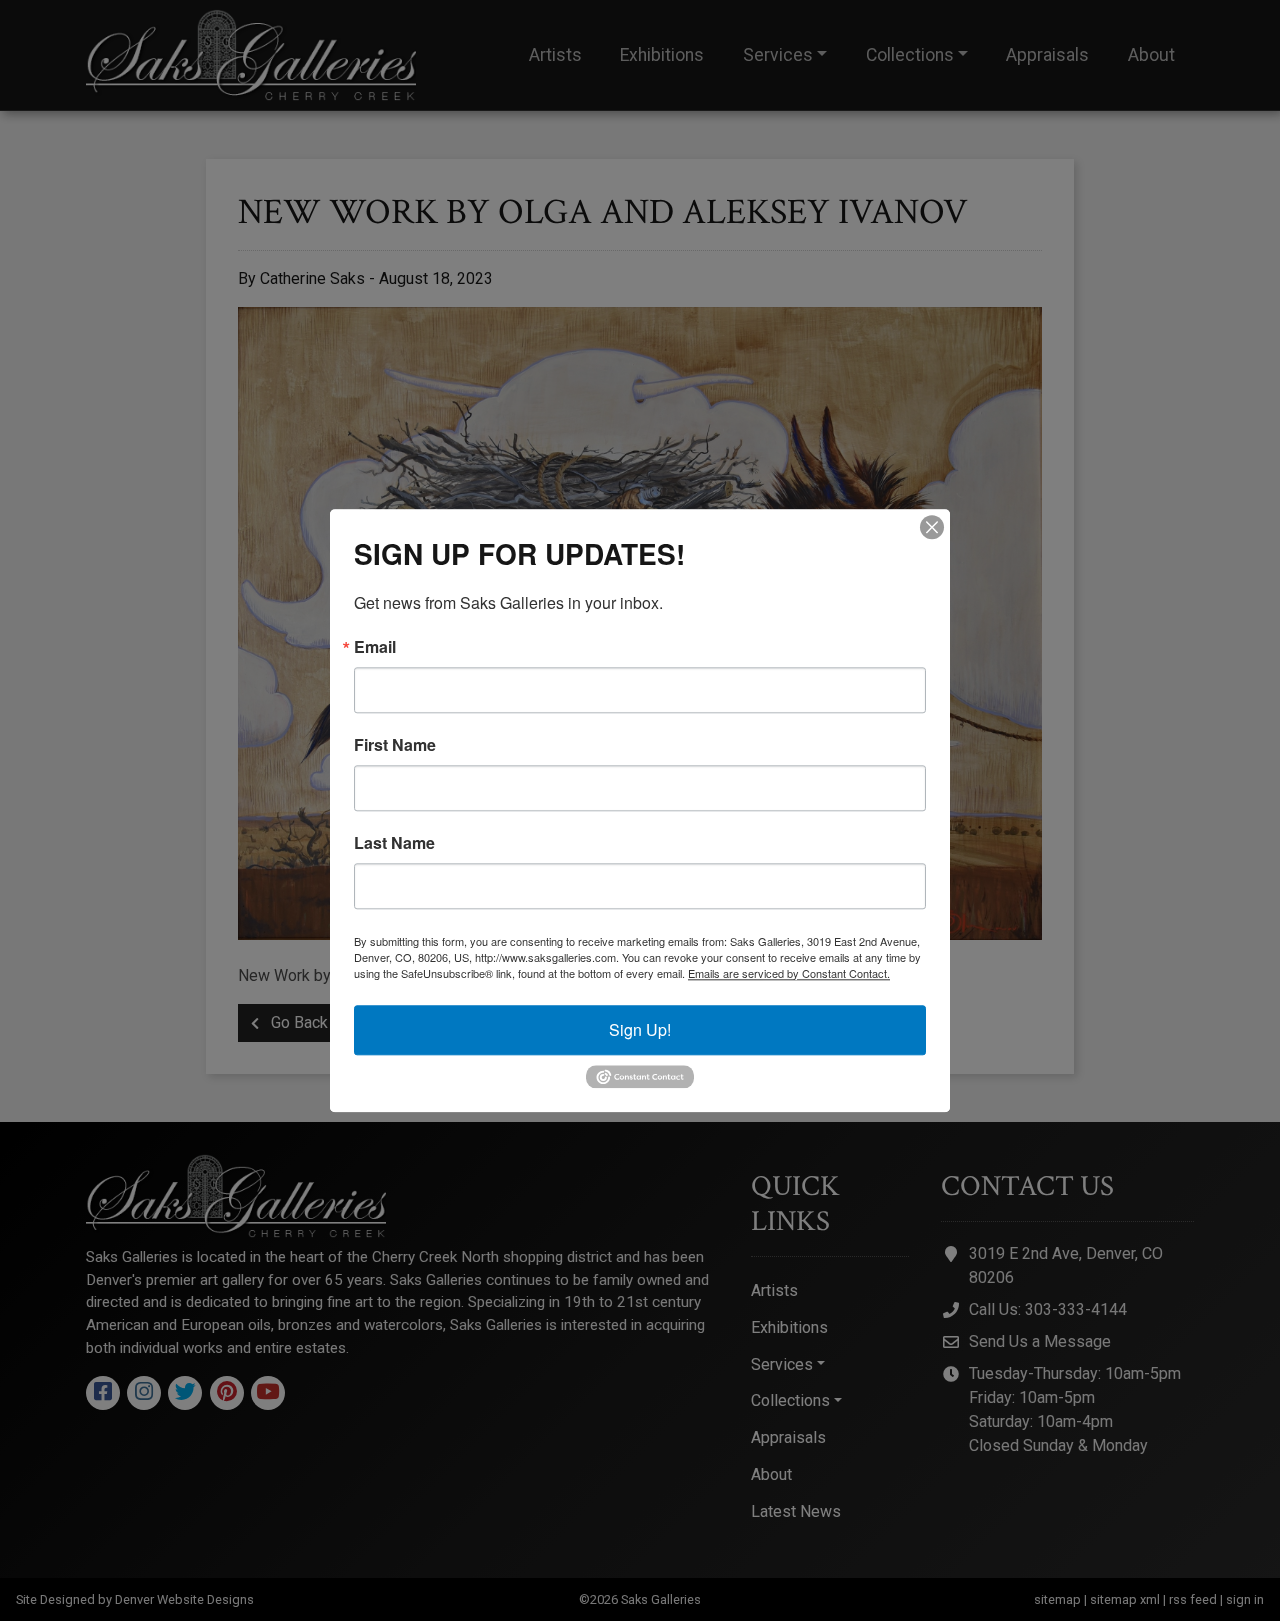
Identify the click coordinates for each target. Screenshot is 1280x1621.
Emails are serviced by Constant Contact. (789, 973)
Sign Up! (640, 1029)
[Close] (932, 527)
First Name (395, 745)
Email (375, 647)
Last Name (394, 843)
